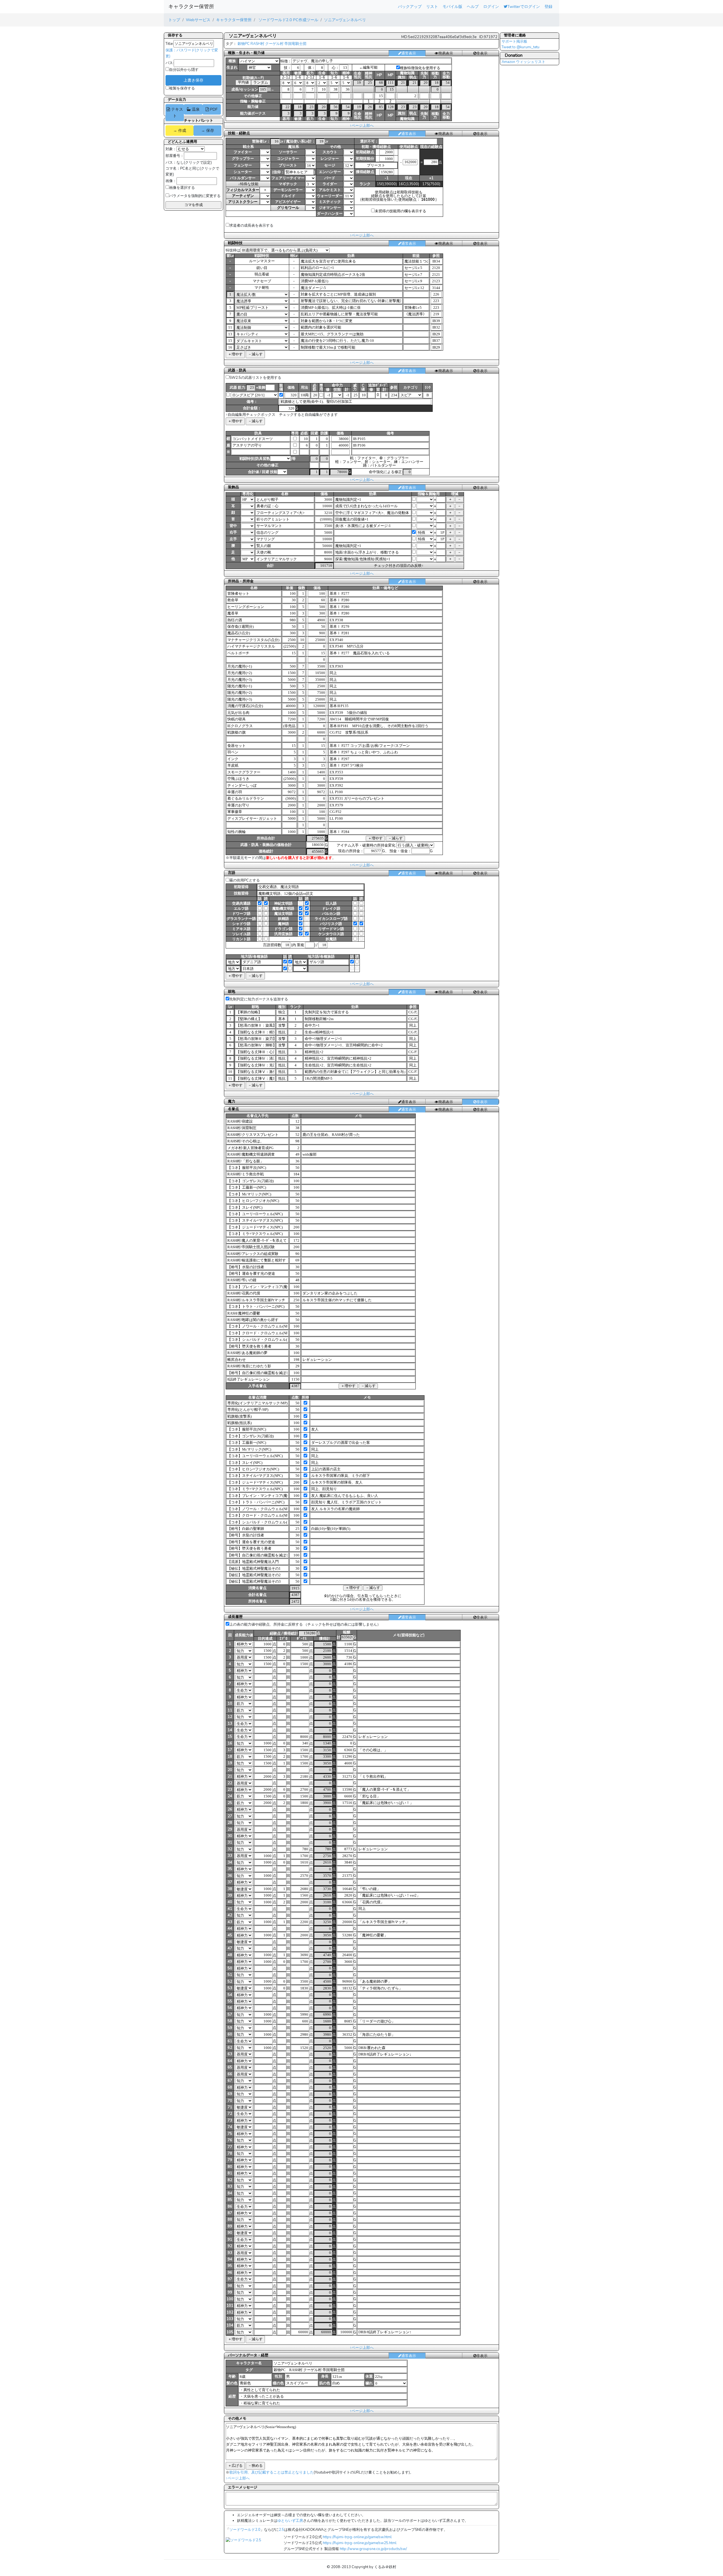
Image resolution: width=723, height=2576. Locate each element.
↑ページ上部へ (362, 126)
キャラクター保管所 (191, 6)
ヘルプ (473, 6)
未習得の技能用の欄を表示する (400, 211)
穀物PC (244, 44)
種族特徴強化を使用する (420, 68)
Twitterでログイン (524, 6)
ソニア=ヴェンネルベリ (345, 20)
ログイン (491, 6)
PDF (213, 109)
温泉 (195, 109)
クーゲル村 (274, 44)
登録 (548, 6)
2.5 (281, 2530)
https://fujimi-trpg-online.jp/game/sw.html (357, 2537)
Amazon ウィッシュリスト (523, 62)
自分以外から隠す (184, 70)
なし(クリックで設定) (194, 163)
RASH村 (257, 44)
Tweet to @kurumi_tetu (521, 47)
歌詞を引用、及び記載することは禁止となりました (272, 2472)
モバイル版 (452, 6)
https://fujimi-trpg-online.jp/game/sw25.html (360, 2543)
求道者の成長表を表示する (251, 226)
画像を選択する (182, 188)
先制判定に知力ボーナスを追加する (259, 999)
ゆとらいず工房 (290, 2521)
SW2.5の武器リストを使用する (255, 378)
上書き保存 (193, 80)
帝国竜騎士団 (295, 44)
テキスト (177, 112)
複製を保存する (182, 88)
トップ (174, 20)
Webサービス (198, 20)
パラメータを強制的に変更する (195, 196)
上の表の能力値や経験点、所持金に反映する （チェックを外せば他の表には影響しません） (305, 1624)
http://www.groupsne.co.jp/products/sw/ (373, 2549)
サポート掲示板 (514, 41)
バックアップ (410, 6)
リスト (432, 6)
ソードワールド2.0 (245, 2530)
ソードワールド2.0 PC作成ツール (288, 20)
